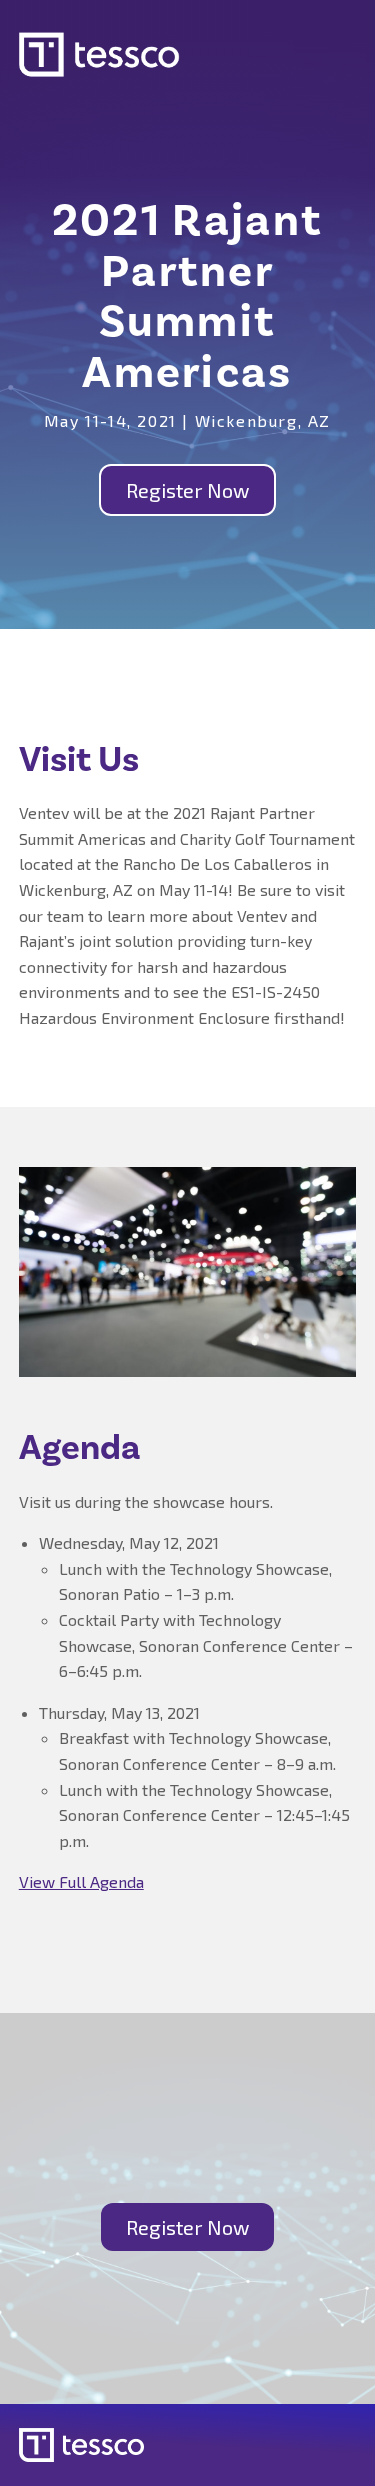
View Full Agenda (81, 1881)
